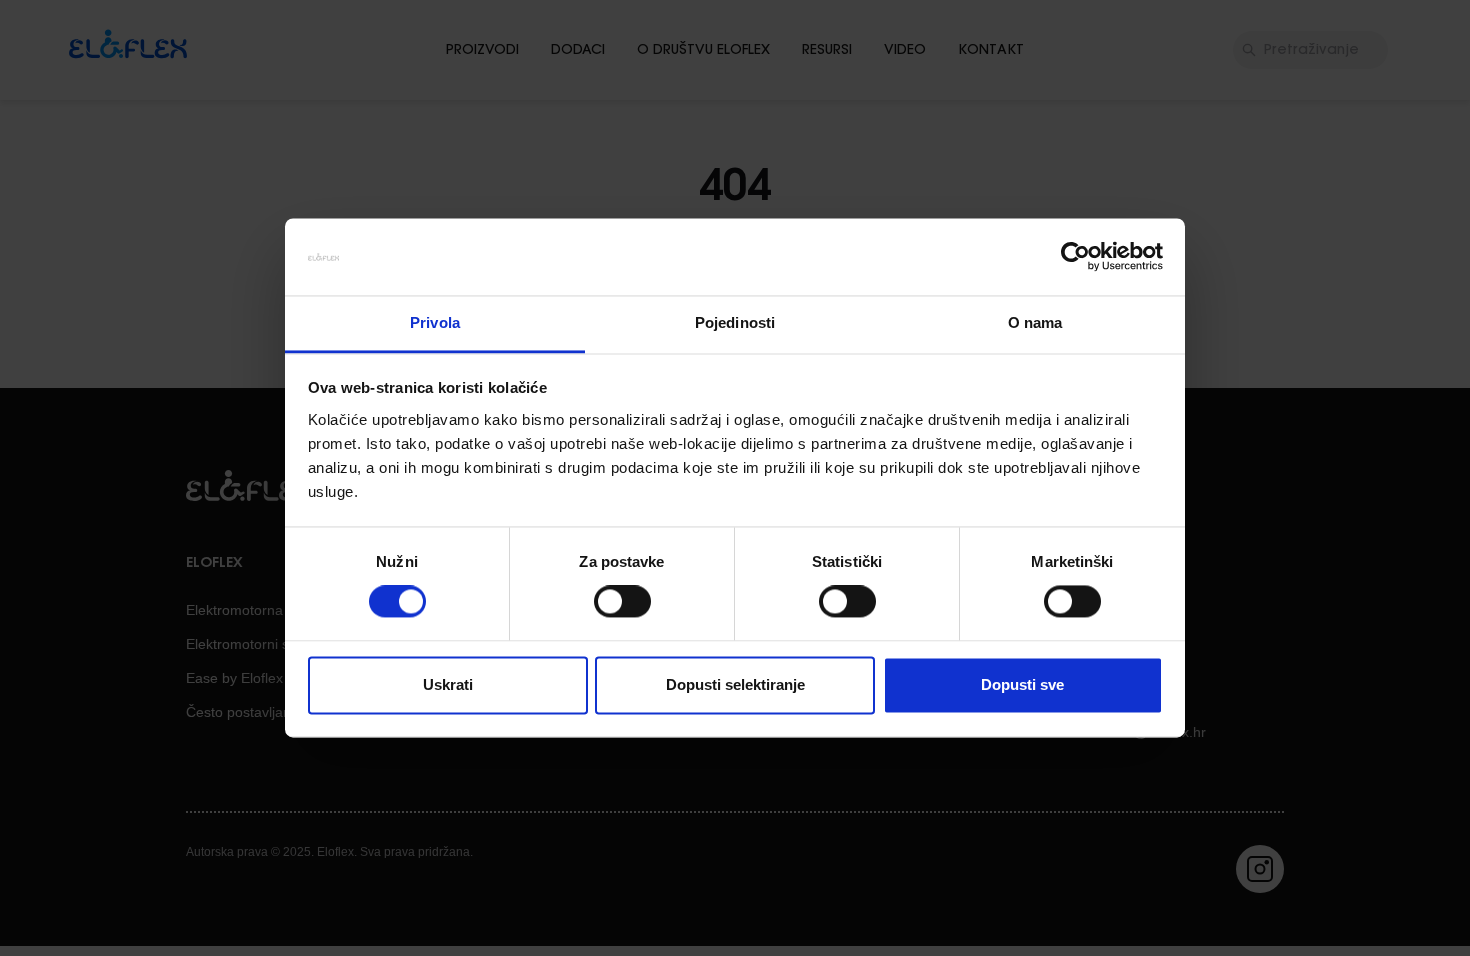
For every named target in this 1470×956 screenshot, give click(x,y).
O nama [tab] (1035, 322)
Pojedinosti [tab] (735, 322)
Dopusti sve (1022, 684)
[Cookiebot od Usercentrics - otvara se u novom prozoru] (1075, 257)
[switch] (622, 602)
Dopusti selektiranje (735, 684)
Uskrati (448, 684)
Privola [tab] (435, 322)
